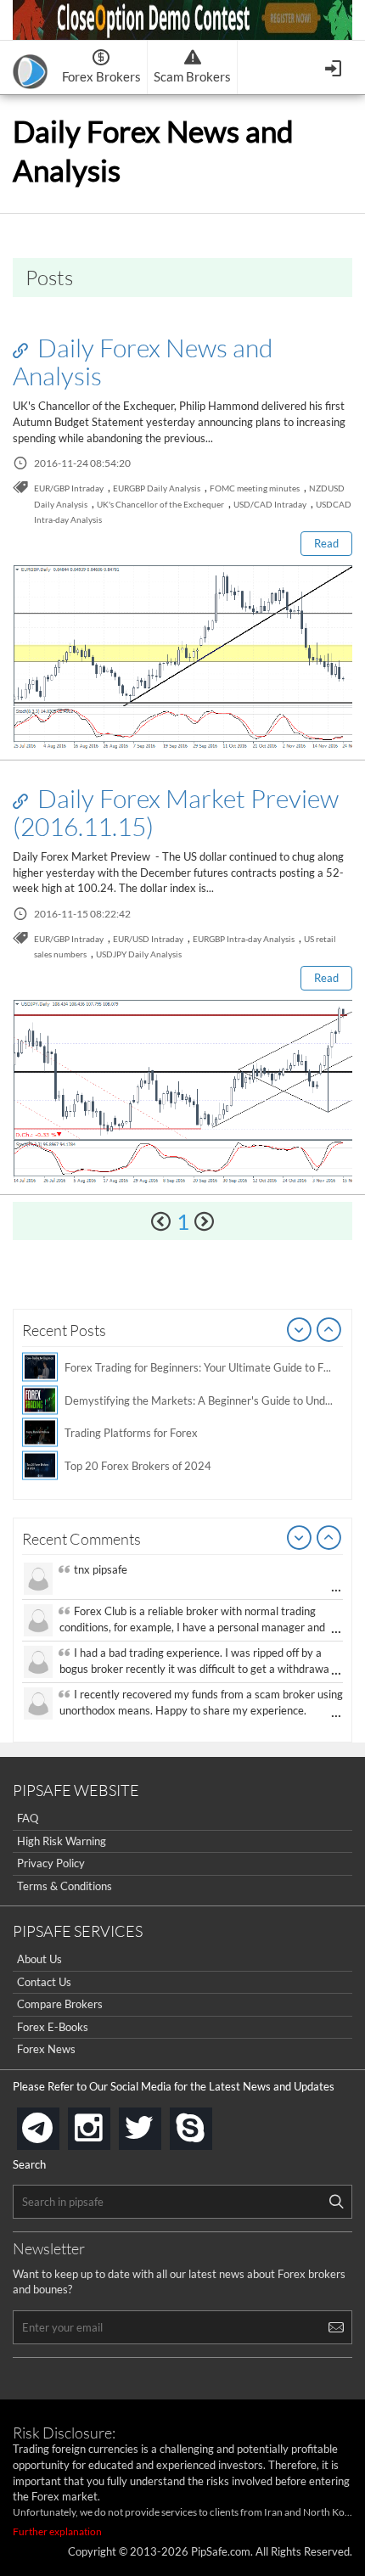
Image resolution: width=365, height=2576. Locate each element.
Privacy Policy (51, 1863)
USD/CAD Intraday (270, 504)
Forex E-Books (53, 2027)
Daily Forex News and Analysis (143, 361)
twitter (158, 2123)
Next (329, 1331)
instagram (107, 2123)
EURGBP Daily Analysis (157, 488)
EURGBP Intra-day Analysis (244, 939)
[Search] (336, 2202)
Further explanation (57, 2531)
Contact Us (44, 1982)
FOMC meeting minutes (255, 488)
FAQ (28, 1818)
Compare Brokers (60, 2004)
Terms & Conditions (65, 1886)
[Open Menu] (335, 67)
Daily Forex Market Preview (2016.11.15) (176, 812)
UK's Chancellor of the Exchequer (160, 504)
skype (209, 2123)
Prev (300, 1331)
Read (326, 543)
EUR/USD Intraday (148, 939)
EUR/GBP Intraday (69, 488)
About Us (39, 1959)
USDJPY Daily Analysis (139, 954)
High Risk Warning (62, 1841)
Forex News (46, 2049)
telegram (56, 2127)
